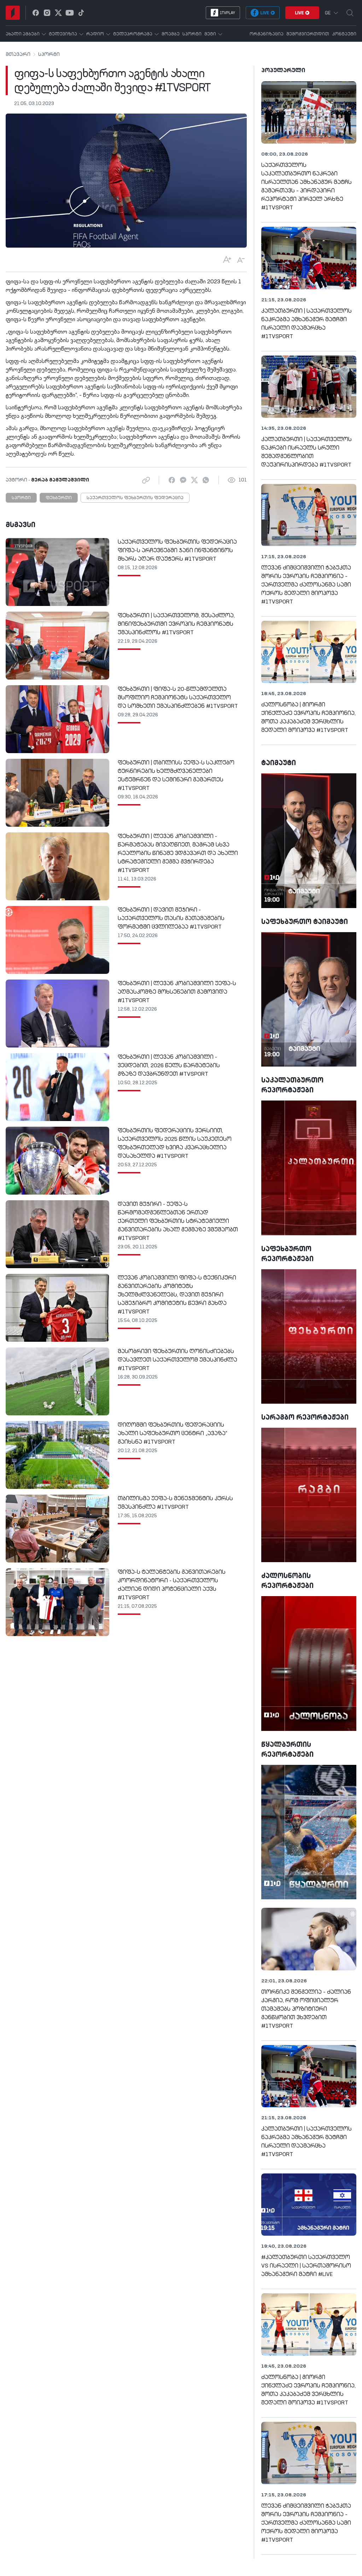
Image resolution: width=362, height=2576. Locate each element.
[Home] (13, 13)
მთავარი (18, 54)
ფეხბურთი (59, 498)
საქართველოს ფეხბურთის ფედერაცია (135, 498)
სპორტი (49, 54)
